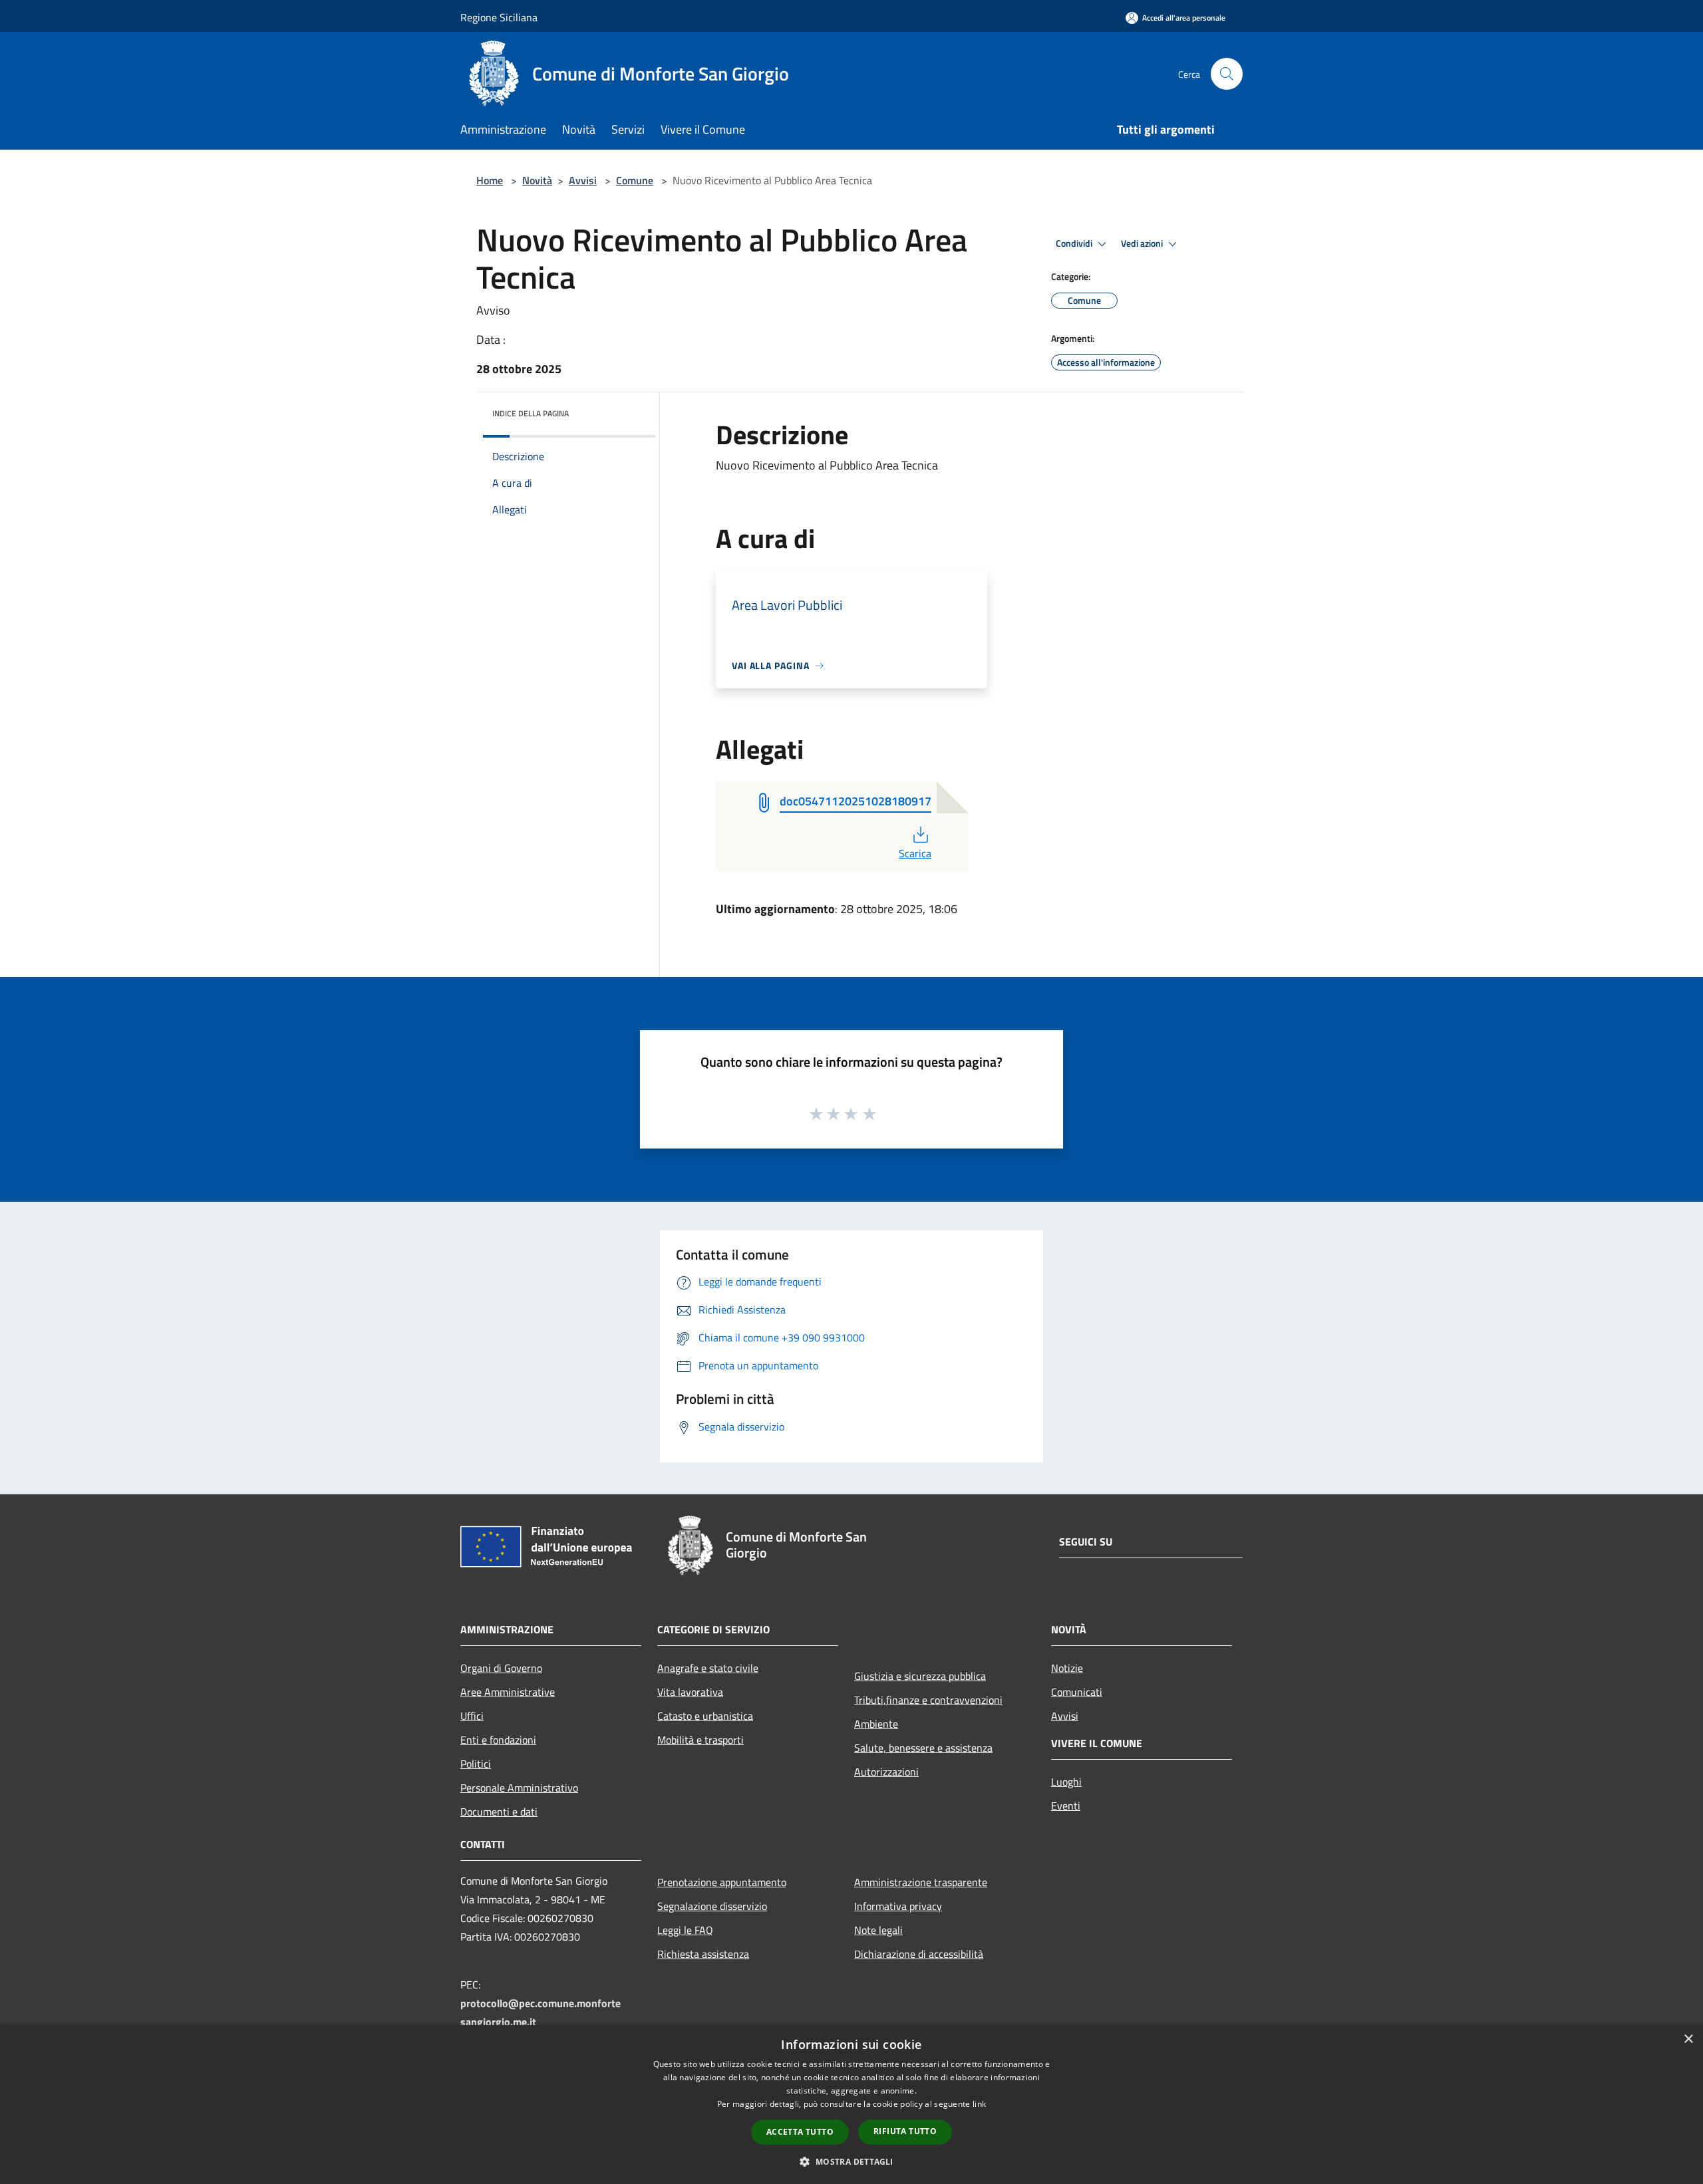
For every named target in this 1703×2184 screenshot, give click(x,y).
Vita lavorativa (690, 1692)
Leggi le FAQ (685, 1930)
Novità (537, 180)
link (979, 2104)
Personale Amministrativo (519, 1788)
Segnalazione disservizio (712, 1906)
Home (490, 180)
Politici (476, 1764)
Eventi (1066, 1806)
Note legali (878, 1930)
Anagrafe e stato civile (708, 1668)
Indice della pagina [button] (531, 413)
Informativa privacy (898, 1906)
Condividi (1075, 243)
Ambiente (876, 1724)
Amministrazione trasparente (921, 1882)
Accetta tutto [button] (800, 2132)
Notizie (1067, 1668)
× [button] (1688, 2039)
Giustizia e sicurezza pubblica (920, 1676)
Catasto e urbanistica (705, 1716)
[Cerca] (1227, 74)
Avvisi (583, 180)
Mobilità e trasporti (700, 1740)
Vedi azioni (1143, 243)
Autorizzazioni (886, 1772)
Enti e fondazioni (498, 1740)
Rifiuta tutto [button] (905, 2131)
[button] (851, 2161)
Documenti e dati (499, 1812)
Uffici (472, 1716)
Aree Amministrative (508, 1692)
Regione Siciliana (499, 17)
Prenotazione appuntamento (722, 1882)
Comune (635, 180)
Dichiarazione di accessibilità (919, 1954)
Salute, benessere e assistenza (923, 1748)
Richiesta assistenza (703, 1954)
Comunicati (1077, 1692)
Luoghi (1066, 1782)
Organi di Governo (501, 1668)
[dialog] (851, 2105)
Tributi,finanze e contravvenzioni (928, 1700)
